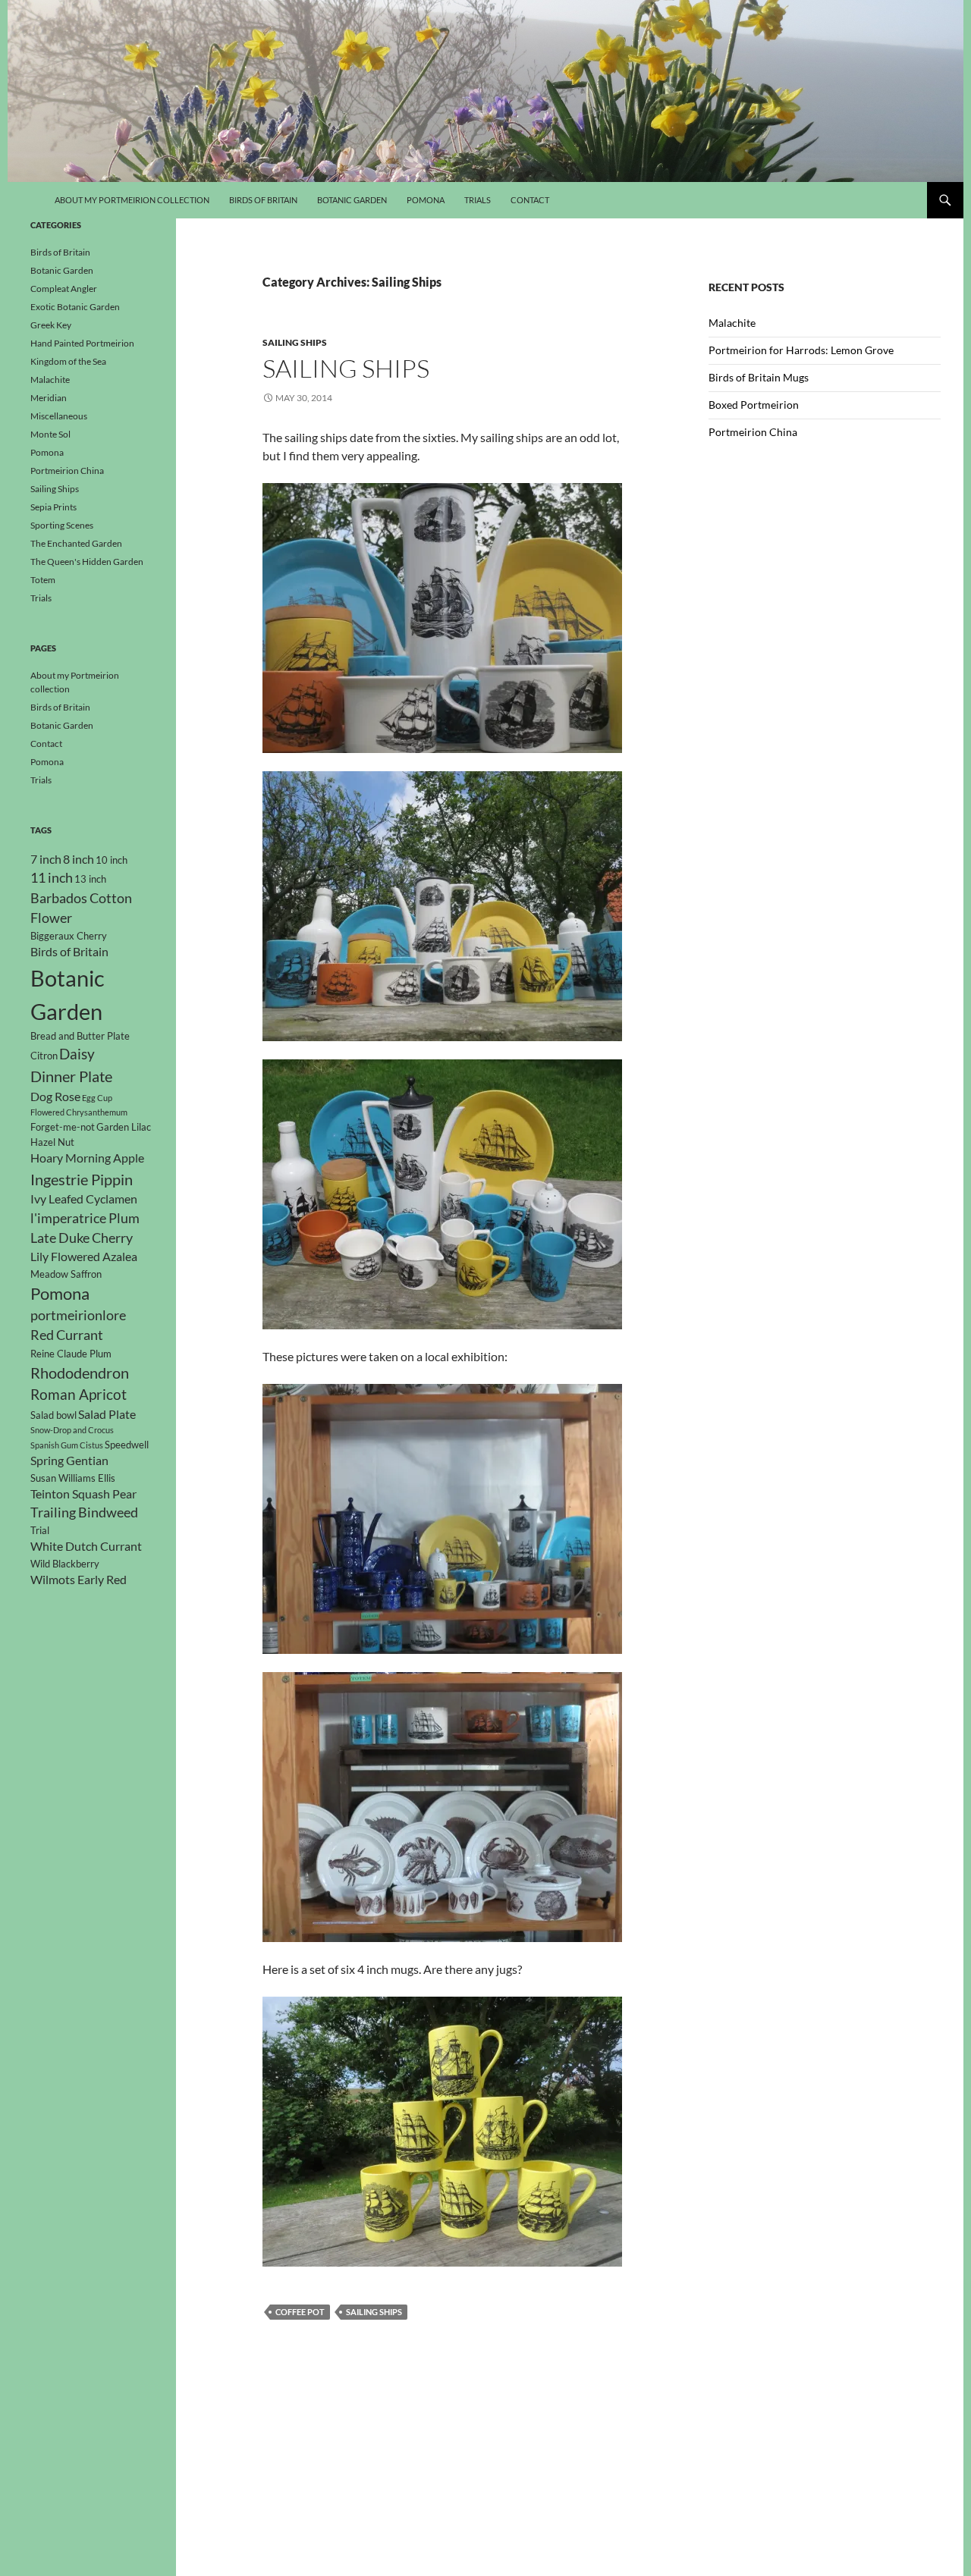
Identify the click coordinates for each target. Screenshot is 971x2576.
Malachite (732, 323)
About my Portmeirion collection (132, 200)
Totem (43, 580)
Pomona (426, 200)
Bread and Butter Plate (80, 1036)
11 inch (52, 878)
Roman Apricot (79, 1394)
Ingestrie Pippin (82, 1179)
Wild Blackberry (65, 1564)
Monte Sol (50, 434)
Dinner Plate (71, 1076)
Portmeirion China (753, 432)
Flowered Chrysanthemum (79, 1112)
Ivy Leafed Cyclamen (84, 1199)
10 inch (112, 860)
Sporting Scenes (62, 525)
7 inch (46, 859)
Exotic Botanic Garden (75, 307)
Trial (40, 1530)
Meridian (49, 398)
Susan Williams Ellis (73, 1478)
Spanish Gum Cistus (67, 1445)
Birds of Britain (263, 200)
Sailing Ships (295, 342)
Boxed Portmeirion (754, 405)
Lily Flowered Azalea (84, 1257)
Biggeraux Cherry (69, 936)
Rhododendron (80, 1373)
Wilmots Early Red (79, 1580)
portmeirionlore (78, 1315)
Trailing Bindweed (84, 1512)
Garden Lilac (124, 1127)
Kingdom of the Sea (68, 361)
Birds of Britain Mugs (759, 377)
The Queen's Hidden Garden (87, 562)
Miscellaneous (59, 416)
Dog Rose (55, 1097)
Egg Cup (97, 1098)
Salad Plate (107, 1414)
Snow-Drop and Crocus (72, 1430)
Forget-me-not (63, 1127)
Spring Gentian (69, 1461)
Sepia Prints (53, 507)
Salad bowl (53, 1415)
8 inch (79, 859)
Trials (478, 200)
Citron (44, 1056)
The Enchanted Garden (76, 543)
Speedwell (127, 1445)
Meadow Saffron (66, 1274)
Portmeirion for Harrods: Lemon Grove (801, 350)
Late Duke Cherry (82, 1238)
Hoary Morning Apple (87, 1158)
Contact (530, 200)
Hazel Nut (52, 1142)
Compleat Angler (64, 289)
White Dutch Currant (86, 1546)
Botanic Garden (352, 200)
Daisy (77, 1054)
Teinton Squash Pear (83, 1494)
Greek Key (51, 325)
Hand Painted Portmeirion (82, 343)
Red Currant (67, 1335)
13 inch (90, 879)
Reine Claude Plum (71, 1354)
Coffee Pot (300, 2312)
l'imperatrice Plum (85, 1218)
